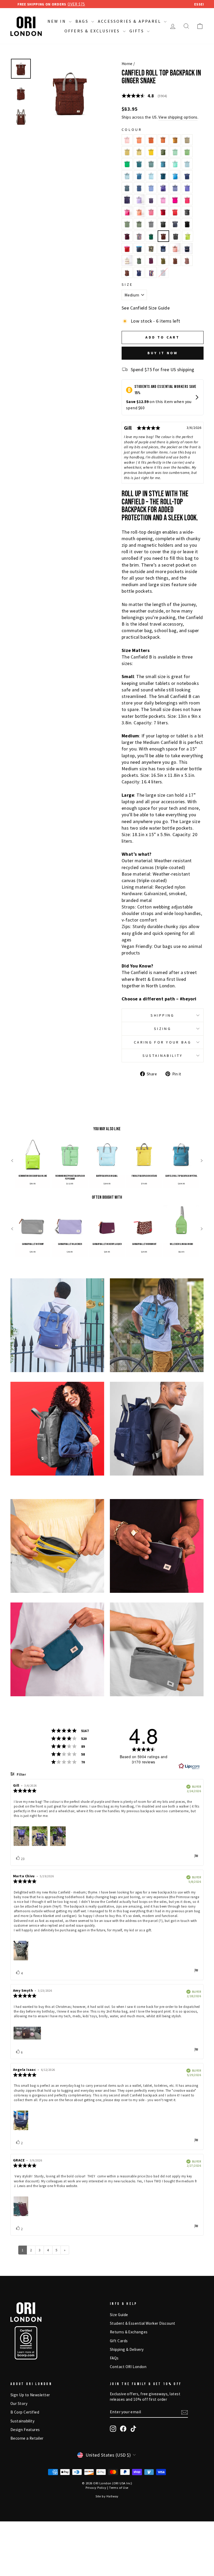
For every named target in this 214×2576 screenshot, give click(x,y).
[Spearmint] (187, 164)
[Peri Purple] (163, 188)
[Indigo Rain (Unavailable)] (163, 272)
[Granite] (127, 224)
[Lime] (188, 236)
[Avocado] (163, 152)
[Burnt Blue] (139, 188)
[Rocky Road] (175, 260)
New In (58, 21)
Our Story (19, 2403)
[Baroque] (151, 212)
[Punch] (127, 140)
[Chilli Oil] (175, 212)
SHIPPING (163, 1015)
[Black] (187, 224)
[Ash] (163, 224)
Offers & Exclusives (93, 31)
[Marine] (163, 176)
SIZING (163, 1029)
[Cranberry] (163, 212)
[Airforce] (127, 188)
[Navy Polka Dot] (139, 272)
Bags (83, 21)
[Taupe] (187, 140)
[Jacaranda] (151, 188)
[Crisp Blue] (187, 176)
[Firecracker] (139, 140)
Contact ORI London (128, 2367)
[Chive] (163, 260)
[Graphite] (187, 212)
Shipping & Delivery (127, 2349)
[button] (12, 1161)
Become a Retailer (27, 2438)
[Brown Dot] (187, 260)
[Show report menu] (196, 1857)
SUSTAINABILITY (163, 1056)
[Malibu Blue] (175, 176)
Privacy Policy (96, 2488)
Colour (132, 130)
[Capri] (175, 164)
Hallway (112, 2496)
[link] (33, 1161)
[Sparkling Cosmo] (187, 200)
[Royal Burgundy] (151, 260)
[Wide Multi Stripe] (151, 272)
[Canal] (151, 176)
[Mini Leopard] (127, 272)
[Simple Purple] (187, 188)
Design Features (25, 2430)
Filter (21, 1775)
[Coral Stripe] (175, 248)
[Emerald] (151, 236)
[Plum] (127, 236)
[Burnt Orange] (151, 140)
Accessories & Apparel (130, 21)
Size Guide (119, 2315)
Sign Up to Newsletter (30, 2395)
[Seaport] (139, 176)
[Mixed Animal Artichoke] (139, 260)
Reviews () (144, 96)
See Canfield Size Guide (146, 308)
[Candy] (175, 200)
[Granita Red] (127, 212)
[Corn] (175, 140)
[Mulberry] (127, 200)
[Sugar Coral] (139, 212)
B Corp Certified (25, 2412)
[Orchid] (163, 200)
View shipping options (178, 117)
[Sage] (151, 164)
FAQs (114, 2358)
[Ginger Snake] (163, 236)
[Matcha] (175, 152)
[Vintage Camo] (151, 248)
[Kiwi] (187, 152)
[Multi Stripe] (139, 236)
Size (127, 284)
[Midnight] (175, 224)
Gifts (138, 31)
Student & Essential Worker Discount (143, 2323)
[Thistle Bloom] (139, 200)
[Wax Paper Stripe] (127, 260)
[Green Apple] (127, 164)
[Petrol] (163, 164)
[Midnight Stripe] (187, 248)
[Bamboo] (127, 152)
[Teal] (139, 164)
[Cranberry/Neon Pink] (127, 248)
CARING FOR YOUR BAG (163, 1042)
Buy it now (163, 353)
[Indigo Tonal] (163, 248)
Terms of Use (119, 2488)
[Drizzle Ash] (176, 236)
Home (127, 64)
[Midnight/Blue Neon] (139, 248)
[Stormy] (151, 224)
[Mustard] (151, 152)
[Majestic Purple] (151, 200)
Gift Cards (119, 2341)
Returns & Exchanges (129, 2332)
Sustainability (22, 2421)
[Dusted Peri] (175, 188)
